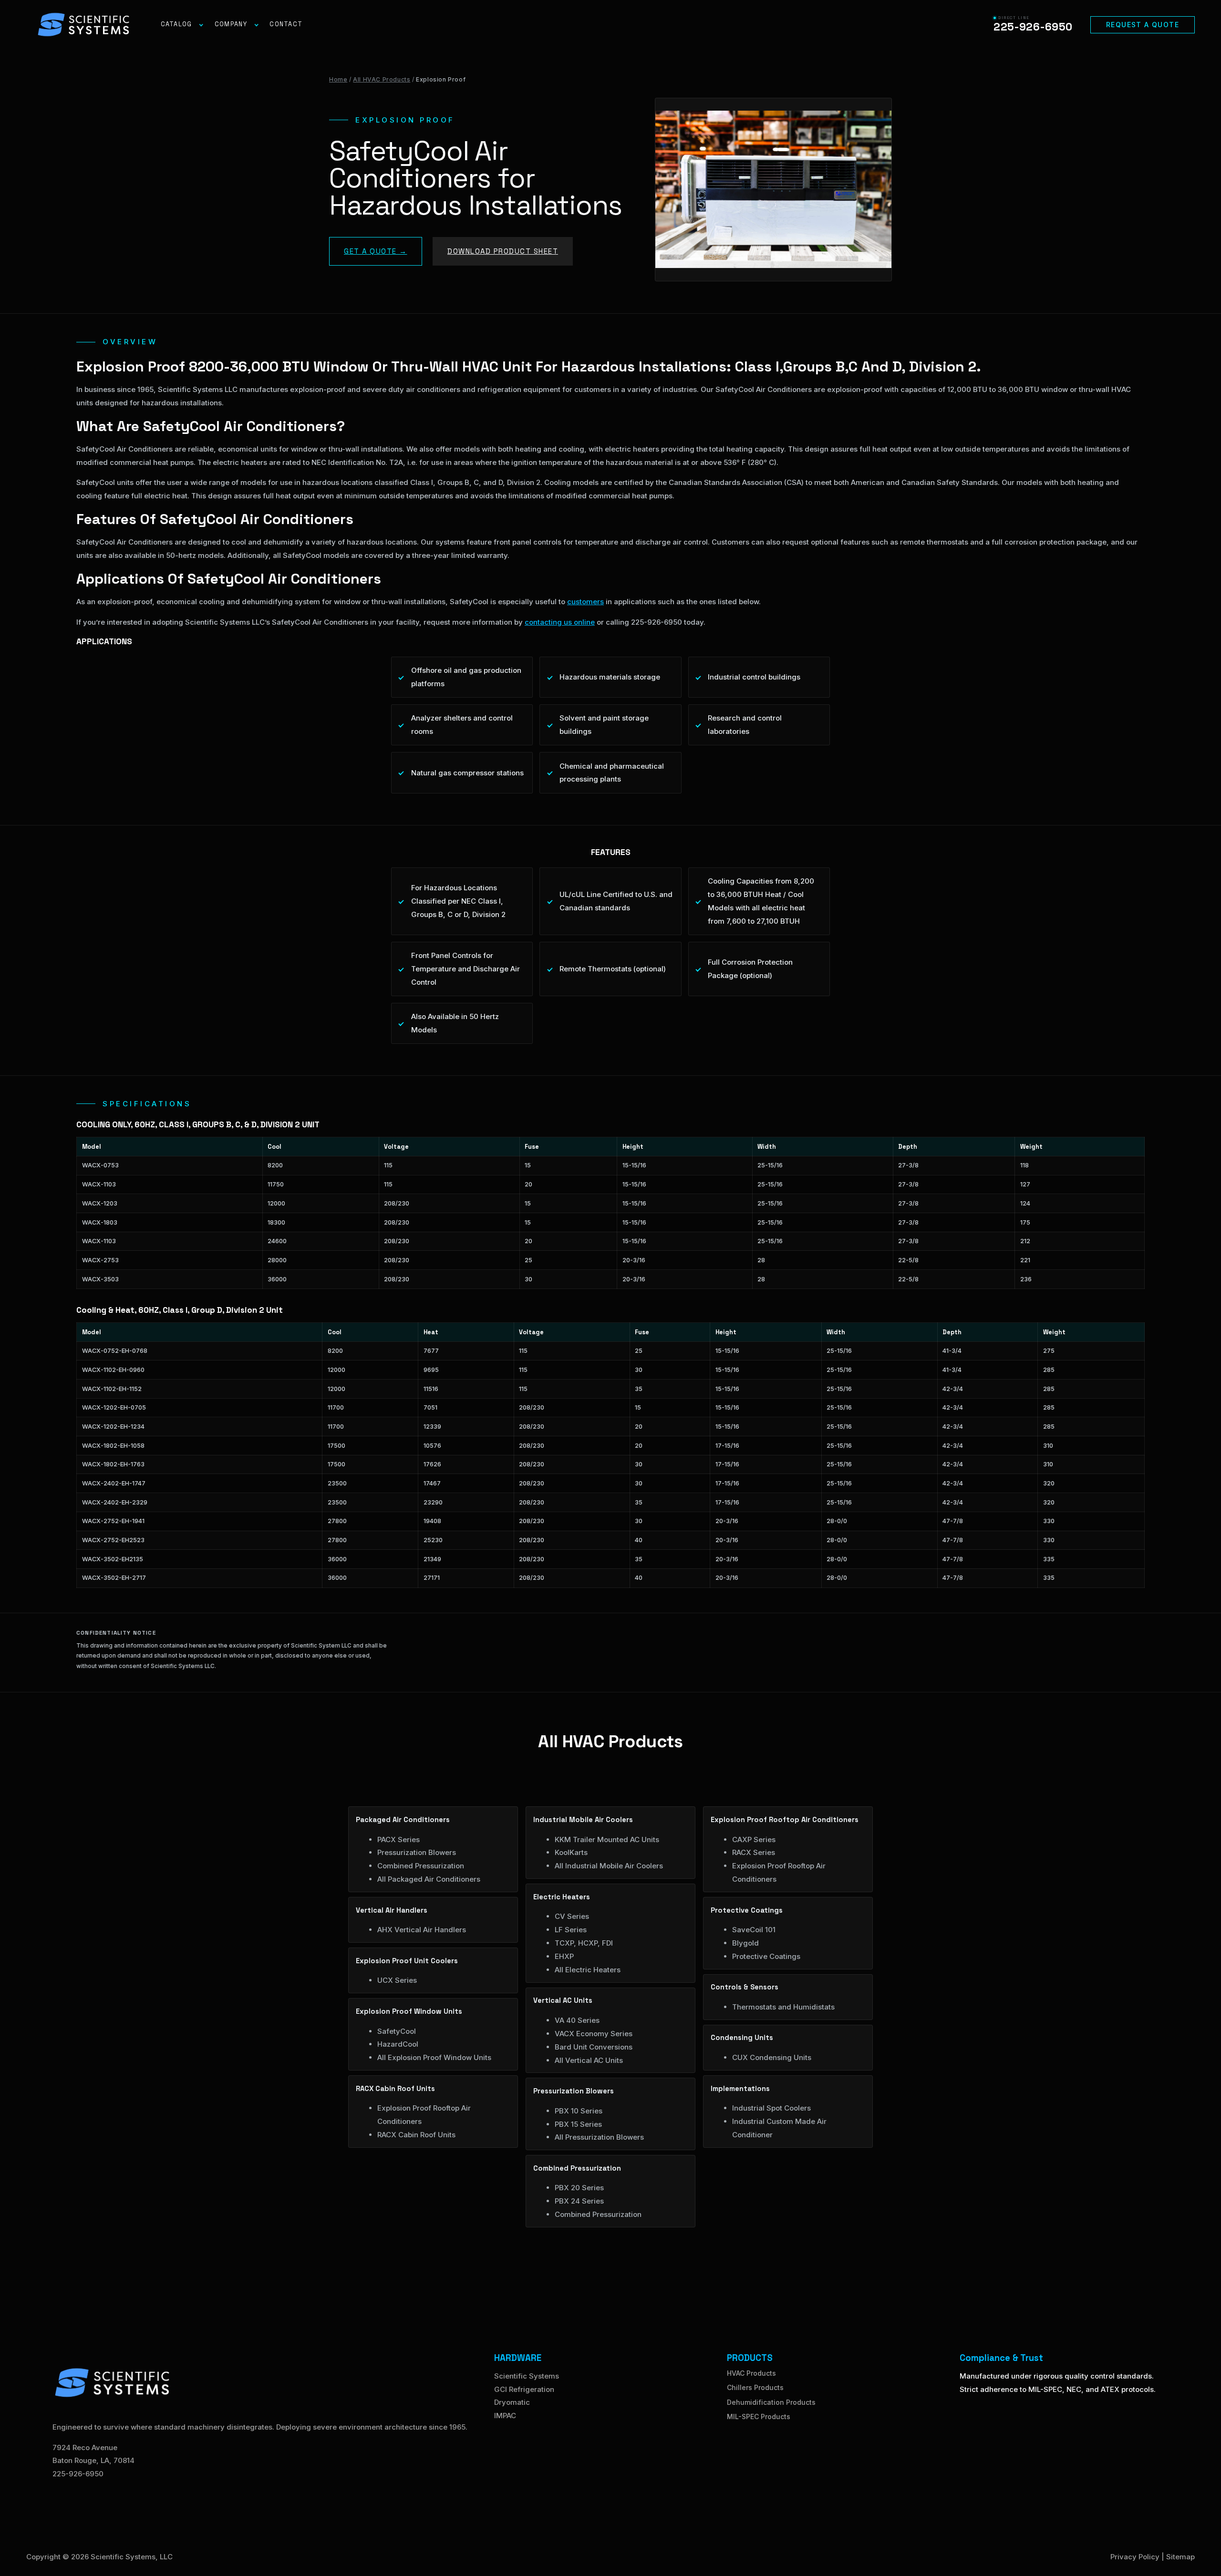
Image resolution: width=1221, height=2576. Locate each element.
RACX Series (754, 1852)
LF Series (571, 1930)
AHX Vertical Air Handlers (422, 1930)
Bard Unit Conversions (594, 2047)
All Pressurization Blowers (599, 2137)
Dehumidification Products (771, 2402)
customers (585, 602)
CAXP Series (754, 1839)
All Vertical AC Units (589, 2060)
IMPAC (505, 2416)
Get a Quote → (376, 251)
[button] (1143, 25)
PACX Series (398, 1839)
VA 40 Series (577, 2020)
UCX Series (397, 1980)
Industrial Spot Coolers (771, 2108)
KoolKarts (571, 1852)
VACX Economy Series (594, 2034)
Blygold (745, 1943)
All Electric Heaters (588, 1970)
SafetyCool (397, 2031)
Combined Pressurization (421, 1866)
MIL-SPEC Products (759, 2416)
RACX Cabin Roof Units (416, 2135)
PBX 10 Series (579, 2111)
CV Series (572, 1916)
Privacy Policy (1135, 2557)
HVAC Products (751, 2373)
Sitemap (1180, 2557)
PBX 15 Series (578, 2124)
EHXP (564, 1956)
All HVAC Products (382, 79)
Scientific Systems (527, 2376)
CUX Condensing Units (772, 2057)
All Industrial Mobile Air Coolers (609, 1866)
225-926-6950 (78, 2474)
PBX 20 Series (579, 2188)
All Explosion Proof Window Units (434, 2057)
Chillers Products (755, 2387)
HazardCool (398, 2044)
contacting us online (560, 622)
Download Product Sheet (503, 251)
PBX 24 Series (579, 2201)
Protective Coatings (766, 1956)
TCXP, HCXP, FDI (584, 1943)
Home (338, 79)
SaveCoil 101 (754, 1930)
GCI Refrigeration (524, 2389)
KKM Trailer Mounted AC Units (607, 1839)
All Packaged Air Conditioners (429, 1879)
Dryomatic (512, 2402)
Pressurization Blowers (417, 1852)
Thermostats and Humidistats (783, 2007)
